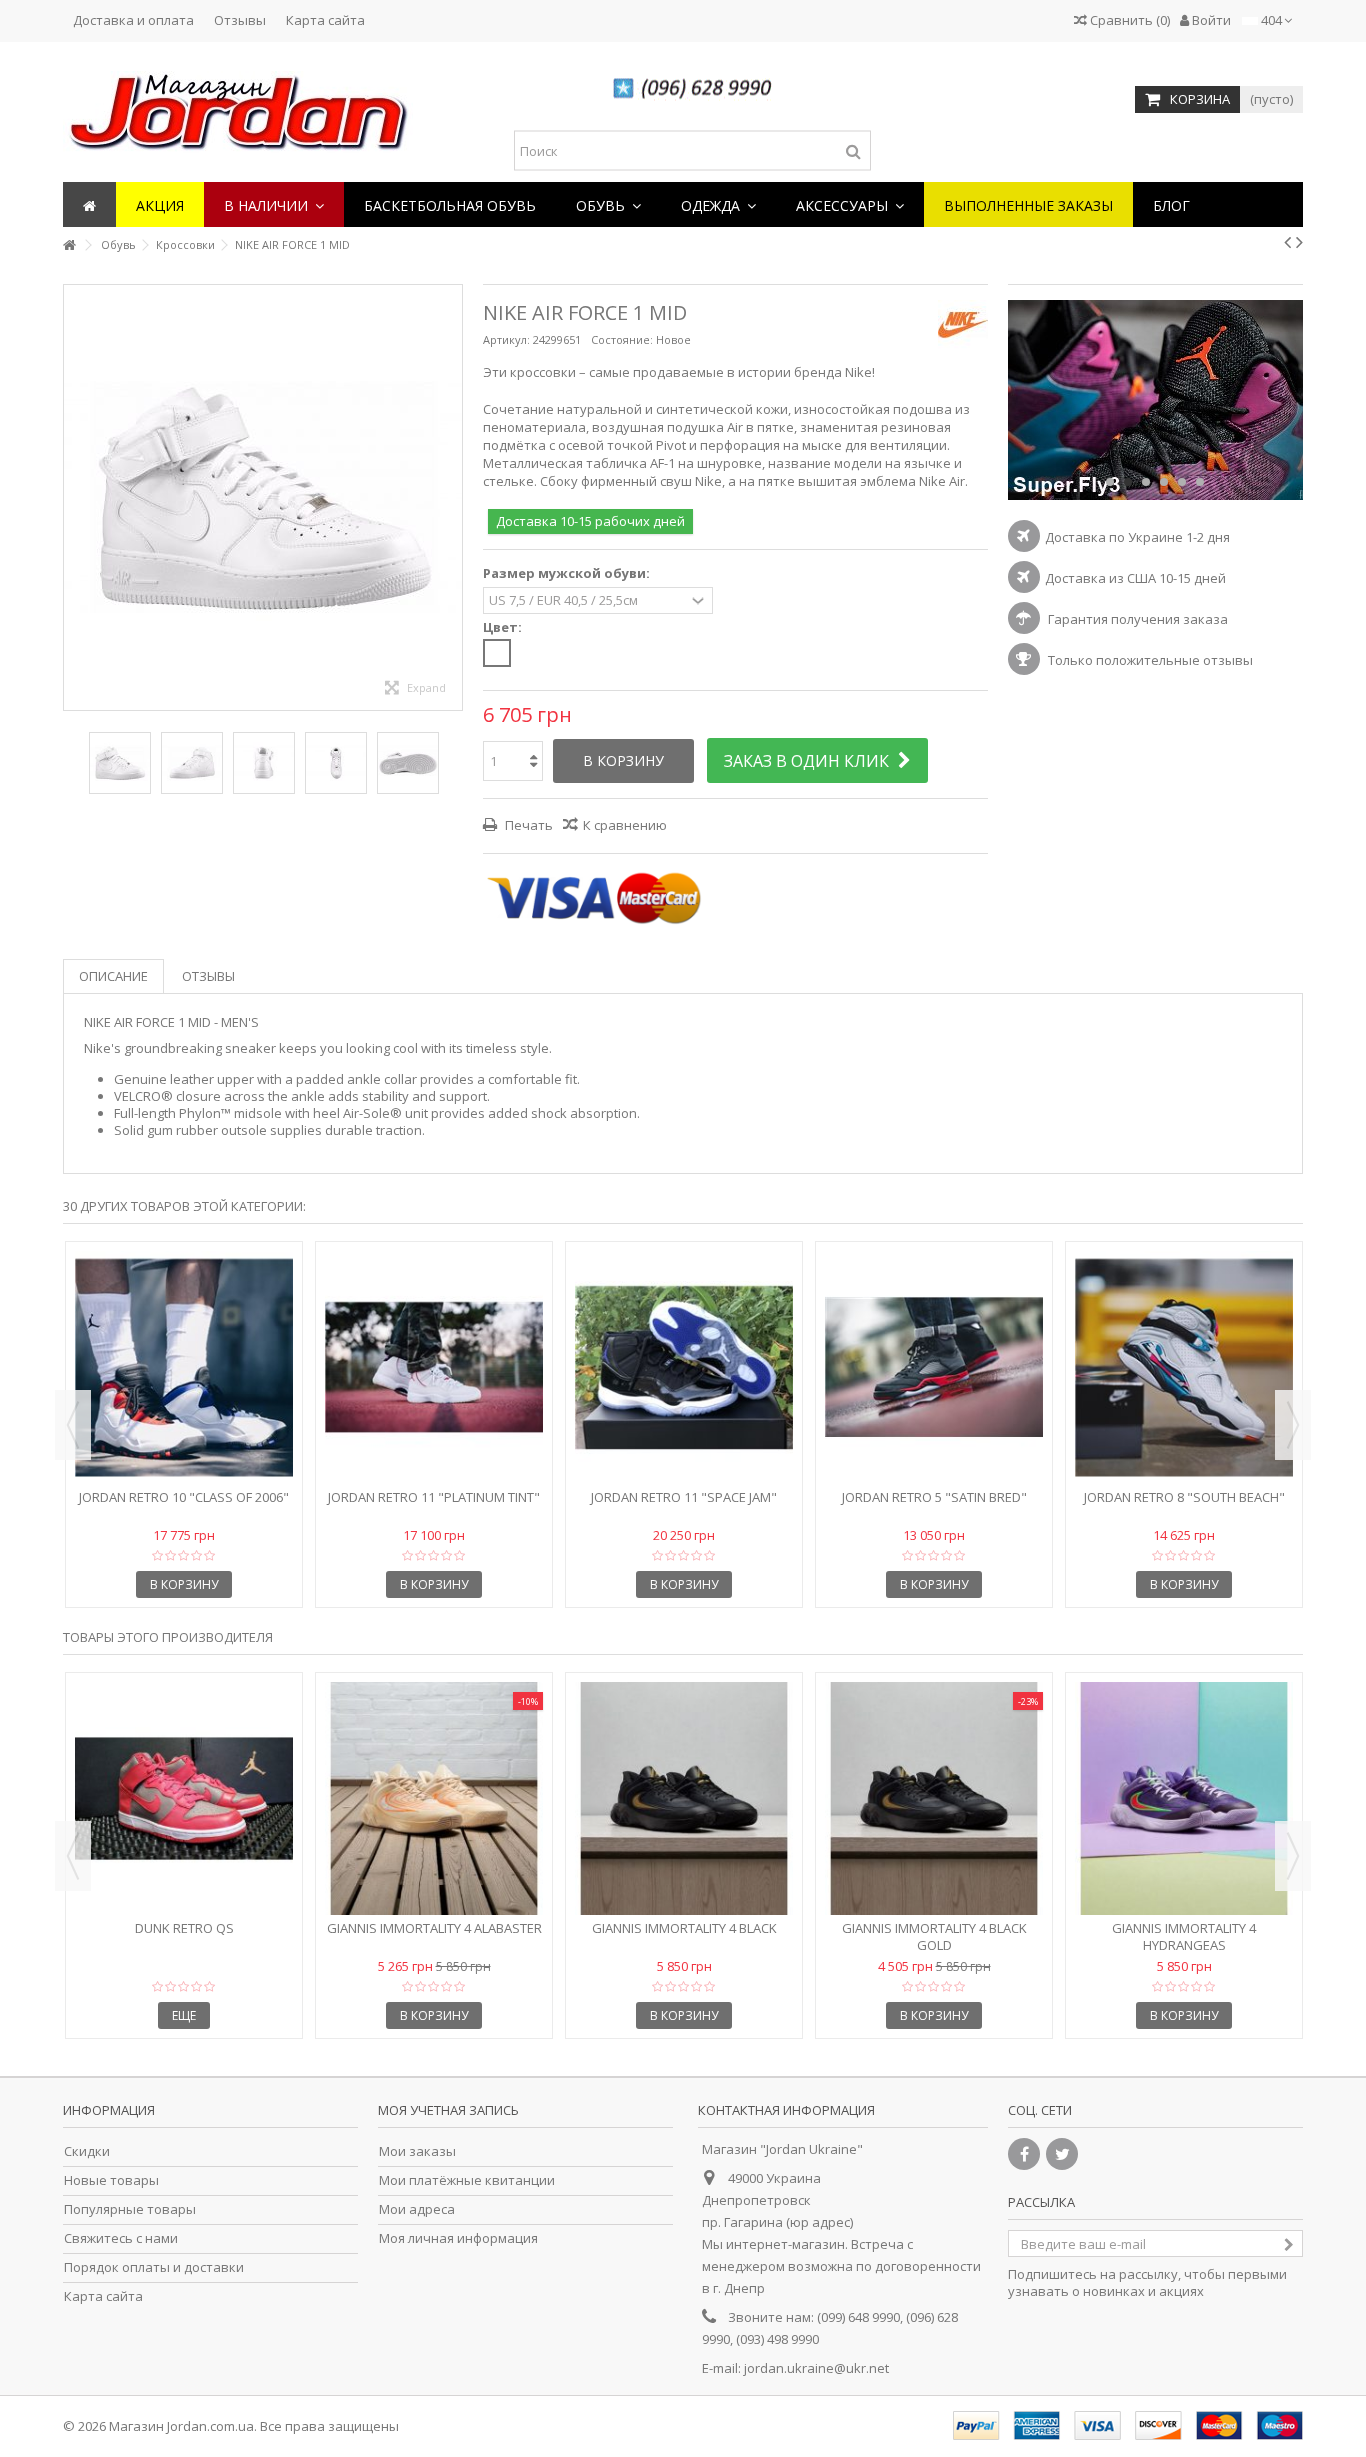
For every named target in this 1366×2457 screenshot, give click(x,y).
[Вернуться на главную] (69, 245)
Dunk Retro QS (184, 1928)
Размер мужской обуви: (568, 573)
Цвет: (504, 627)
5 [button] (1182, 482)
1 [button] (1110, 482)
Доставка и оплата (133, 20)
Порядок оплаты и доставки (154, 2267)
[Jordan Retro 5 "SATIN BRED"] (934, 1367)
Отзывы (240, 20)
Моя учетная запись (448, 2110)
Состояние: (622, 339)
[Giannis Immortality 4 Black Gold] (934, 1798)
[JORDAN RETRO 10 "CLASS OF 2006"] (184, 1367)
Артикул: (506, 339)
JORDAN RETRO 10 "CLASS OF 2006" (184, 1497)
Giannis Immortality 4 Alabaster (434, 1928)
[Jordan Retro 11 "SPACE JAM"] (684, 1367)
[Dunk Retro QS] (184, 1798)
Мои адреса (417, 2209)
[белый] (497, 653)
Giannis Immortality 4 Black (684, 1928)
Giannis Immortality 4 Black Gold (934, 1936)
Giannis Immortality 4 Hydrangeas (1184, 1936)
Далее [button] (452, 497)
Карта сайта (325, 20)
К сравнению (625, 825)
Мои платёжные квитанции (467, 2180)
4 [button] (1164, 482)
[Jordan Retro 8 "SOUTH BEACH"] (1184, 1367)
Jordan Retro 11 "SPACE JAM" (684, 1497)
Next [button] (1293, 1425)
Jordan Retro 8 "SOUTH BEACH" (1184, 1497)
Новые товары (111, 2180)
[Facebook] (1024, 2154)
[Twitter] (1062, 2154)
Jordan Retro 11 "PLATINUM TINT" (434, 1497)
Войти (1210, 20)
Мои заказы (417, 2151)
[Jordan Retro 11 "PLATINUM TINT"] (434, 1367)
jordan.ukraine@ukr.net (816, 2368)
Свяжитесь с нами (121, 2238)
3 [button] (1146, 482)
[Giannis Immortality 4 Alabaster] (434, 1798)
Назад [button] (74, 497)
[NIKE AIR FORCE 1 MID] (120, 763)
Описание (113, 976)
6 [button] (1200, 482)
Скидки (87, 2151)
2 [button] (1128, 482)
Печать (527, 825)
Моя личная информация (458, 2238)
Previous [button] (73, 1425)
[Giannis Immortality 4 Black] (684, 1798)
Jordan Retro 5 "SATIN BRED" (934, 1497)
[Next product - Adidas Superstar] (1299, 242)
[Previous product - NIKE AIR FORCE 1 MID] (1287, 242)
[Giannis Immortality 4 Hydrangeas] (1184, 1798)
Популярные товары (130, 2209)
